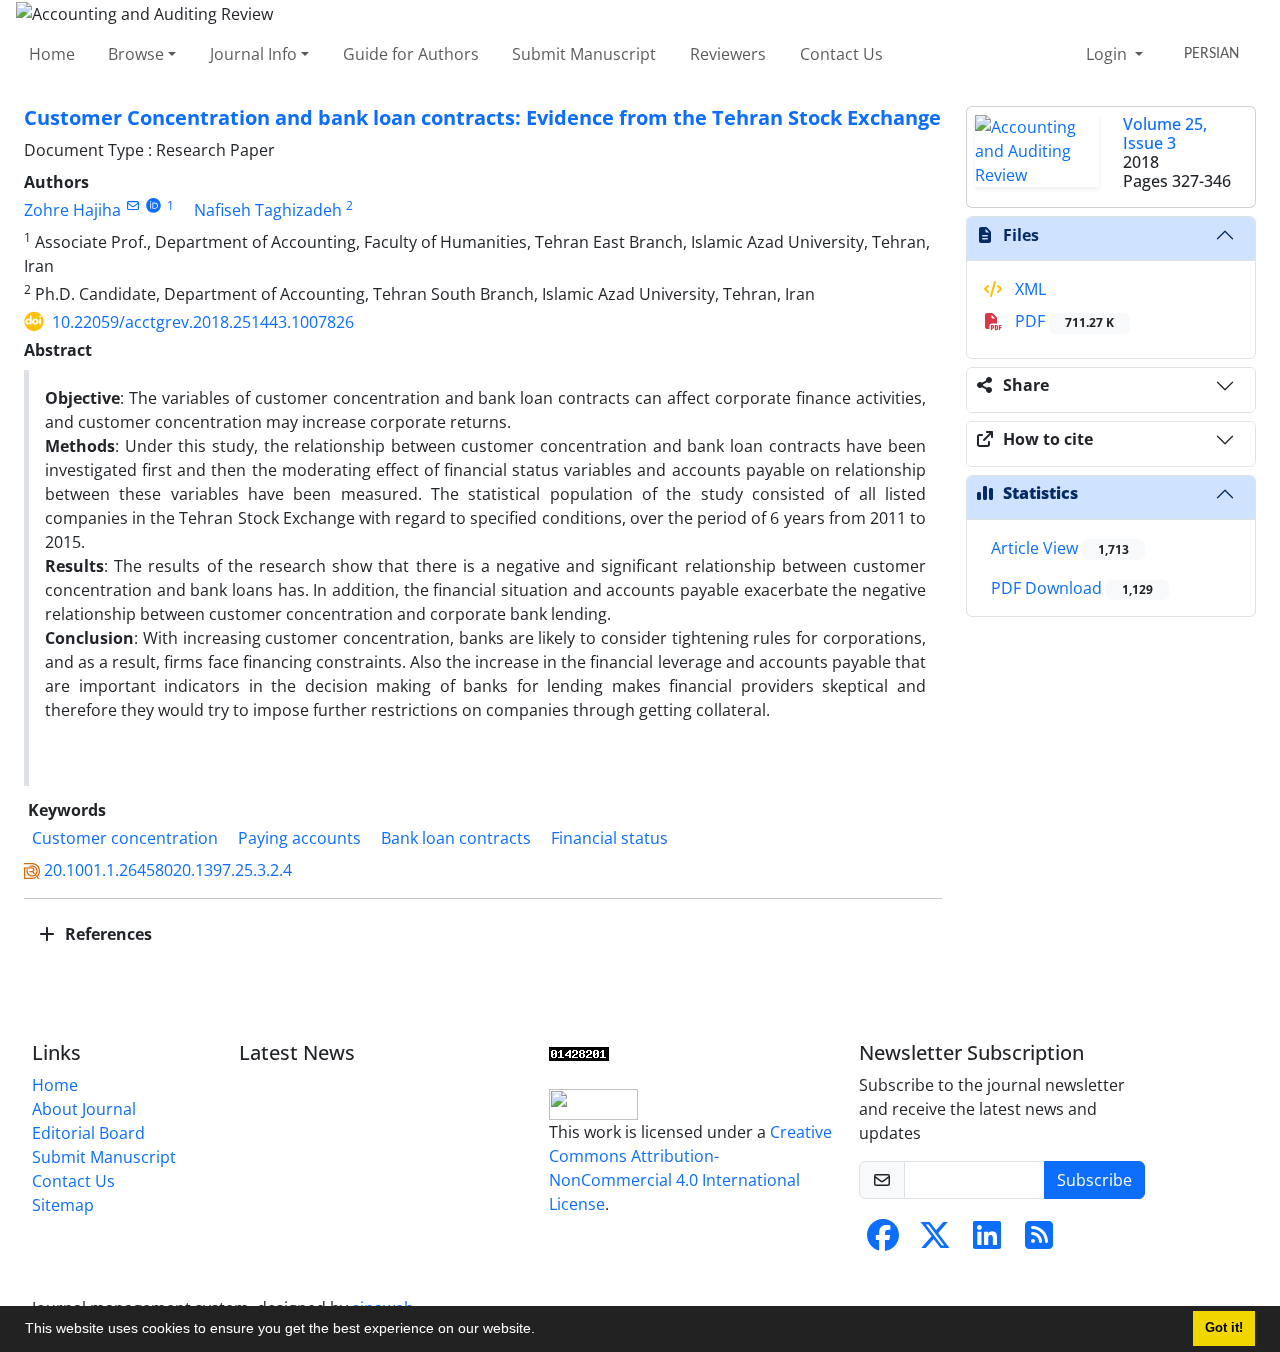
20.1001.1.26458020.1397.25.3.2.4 (168, 870)
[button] (542, 1331)
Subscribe (1094, 1180)
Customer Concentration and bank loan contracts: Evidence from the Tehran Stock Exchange (482, 117)
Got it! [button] (1224, 1328)
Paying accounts (299, 838)
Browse (136, 54)
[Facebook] (883, 1241)
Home (52, 54)
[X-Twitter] (935, 1241)
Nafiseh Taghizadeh (268, 210)
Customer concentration (125, 838)
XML (1028, 289)
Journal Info (253, 54)
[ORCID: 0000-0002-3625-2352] (153, 205)
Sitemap (63, 1205)
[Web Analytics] (579, 1053)
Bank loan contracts (456, 838)
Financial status (609, 838)
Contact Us (841, 54)
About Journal (84, 1109)
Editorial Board (88, 1133)
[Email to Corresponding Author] (132, 205)
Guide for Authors (411, 54)
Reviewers (728, 54)
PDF (1062, 321)
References (106, 934)
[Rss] (1039, 1241)
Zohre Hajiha (72, 210)
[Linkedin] (987, 1241)
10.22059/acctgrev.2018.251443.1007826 (203, 322)
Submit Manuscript (584, 54)
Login (1108, 54)
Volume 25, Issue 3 (1165, 133)
